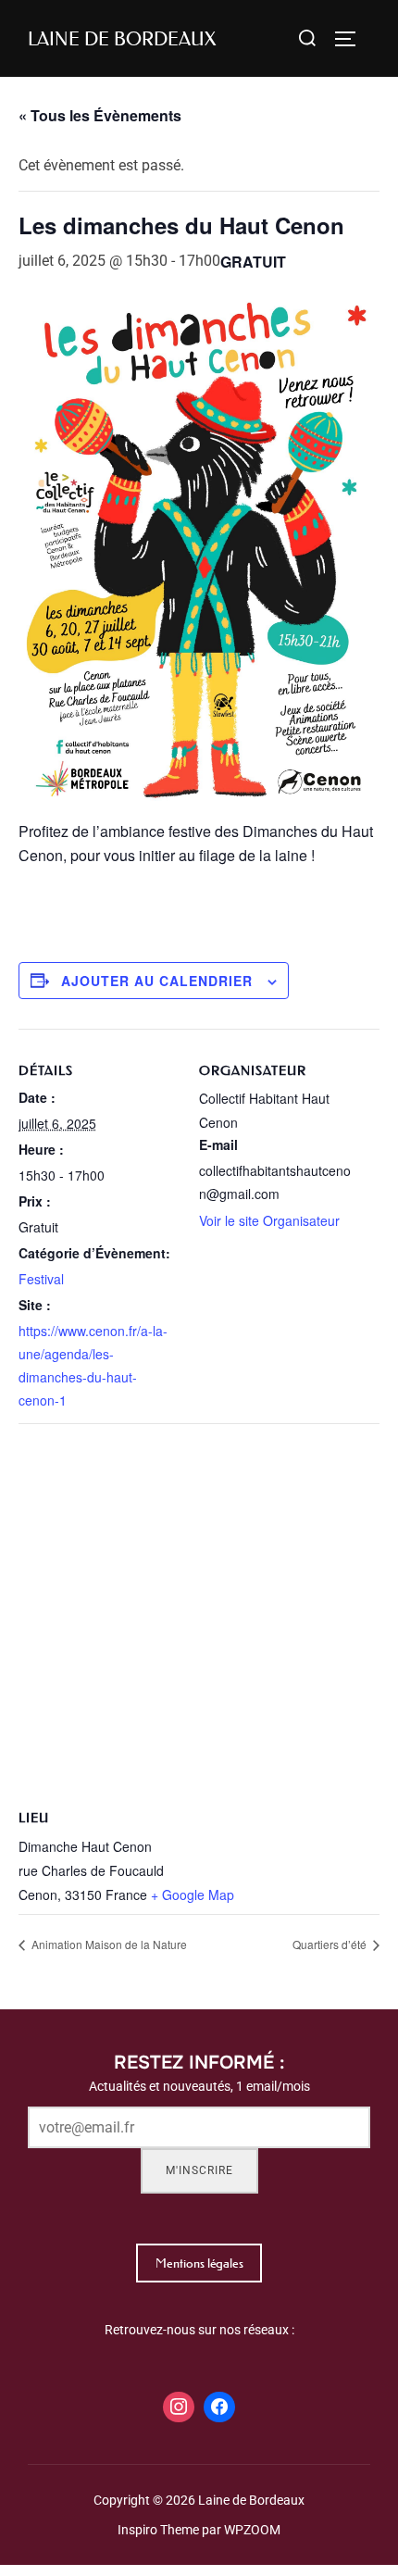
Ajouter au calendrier (157, 981)
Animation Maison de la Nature (108, 1944)
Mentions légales (199, 2263)
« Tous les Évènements (100, 115)
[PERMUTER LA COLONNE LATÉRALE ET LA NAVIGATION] (352, 39)
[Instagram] (179, 2407)
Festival (41, 1279)
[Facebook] (219, 2407)
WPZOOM (252, 2530)
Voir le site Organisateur (269, 1220)
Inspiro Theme (158, 2530)
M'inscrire (199, 2170)
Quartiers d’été (331, 1944)
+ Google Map (193, 1894)
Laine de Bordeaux (122, 39)
